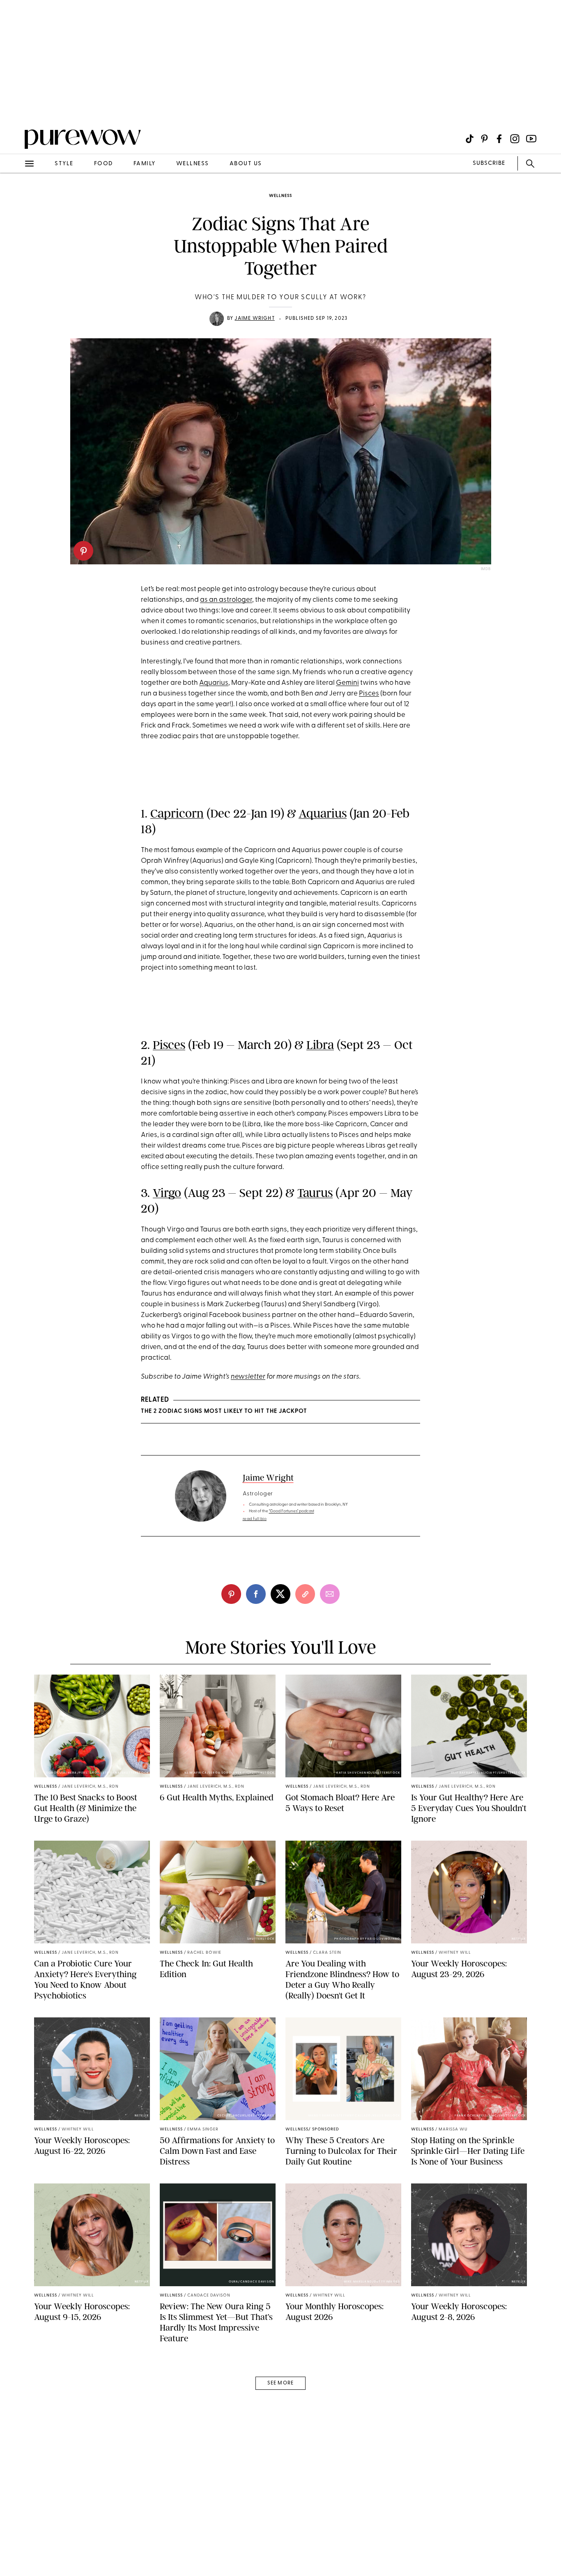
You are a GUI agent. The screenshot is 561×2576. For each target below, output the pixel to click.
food (103, 164)
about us (246, 164)
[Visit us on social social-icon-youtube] (531, 139)
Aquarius (214, 683)
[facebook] (256, 1594)
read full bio (255, 1519)
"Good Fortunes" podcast (292, 1511)
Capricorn (177, 813)
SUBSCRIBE (489, 163)
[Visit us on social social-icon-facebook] (499, 139)
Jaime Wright (254, 319)
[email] (16, 196)
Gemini (347, 683)
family (145, 164)
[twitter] (280, 1594)
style (64, 164)
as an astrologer (226, 600)
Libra (320, 1045)
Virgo (167, 1193)
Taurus (315, 1193)
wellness (193, 164)
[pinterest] (83, 551)
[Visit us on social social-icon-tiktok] (470, 139)
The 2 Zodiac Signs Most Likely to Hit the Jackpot (224, 1411)
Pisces (369, 694)
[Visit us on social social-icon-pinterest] (484, 139)
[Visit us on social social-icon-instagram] (515, 139)
